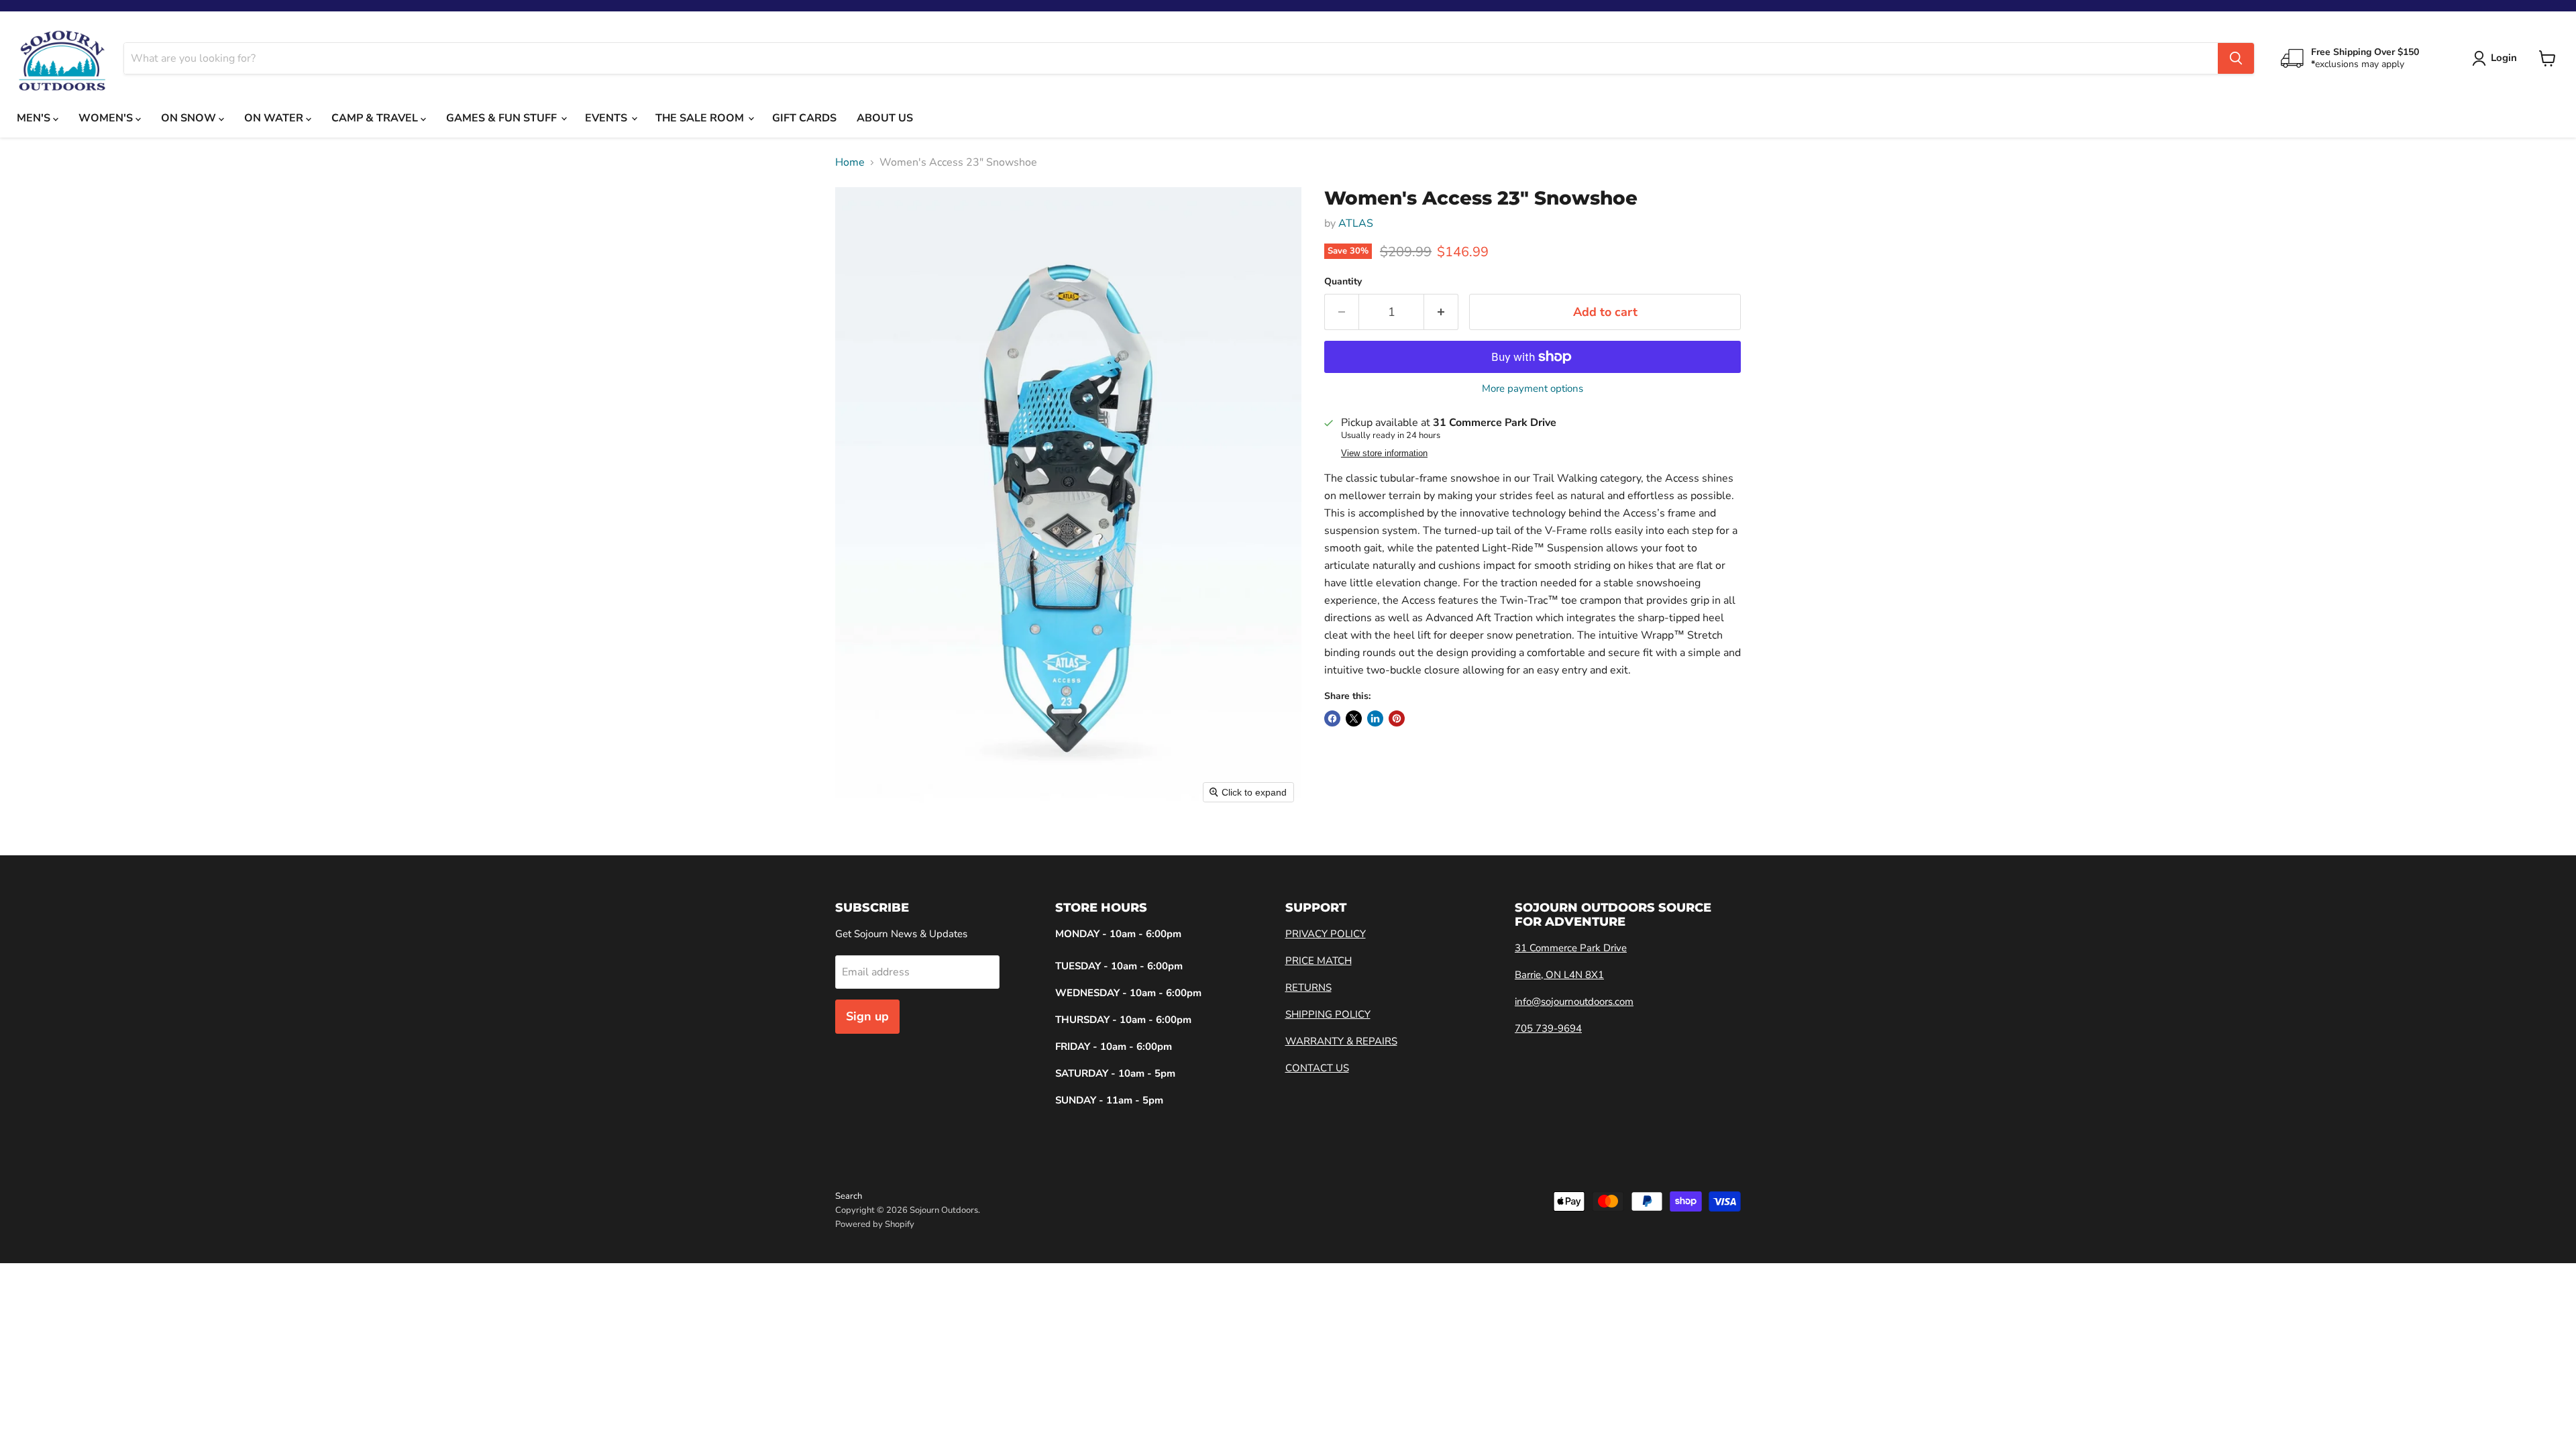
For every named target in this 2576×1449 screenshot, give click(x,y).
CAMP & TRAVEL (376, 118)
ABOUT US (885, 118)
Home (850, 162)
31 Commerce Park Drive (1571, 948)
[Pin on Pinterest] (1397, 718)
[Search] (2236, 58)
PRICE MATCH (1319, 961)
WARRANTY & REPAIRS (1341, 1041)
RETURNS (1308, 987)
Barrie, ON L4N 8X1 (1559, 975)
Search (849, 1196)
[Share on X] (1354, 718)
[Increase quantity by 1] (1441, 312)
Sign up (867, 1016)
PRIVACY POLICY (1326, 934)
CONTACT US (1317, 1068)
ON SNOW (190, 118)
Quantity (1343, 282)
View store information (1384, 453)
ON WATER (275, 118)
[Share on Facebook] (1332, 718)
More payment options (1533, 389)
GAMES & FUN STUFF (503, 118)
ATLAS (1356, 223)
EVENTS (607, 118)
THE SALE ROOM (701, 118)
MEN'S (35, 118)
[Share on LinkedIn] (1375, 718)
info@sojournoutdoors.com (1574, 1002)
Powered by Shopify (875, 1224)
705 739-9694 (1548, 1028)
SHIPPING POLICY (1328, 1014)
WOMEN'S (107, 118)
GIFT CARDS (804, 118)
